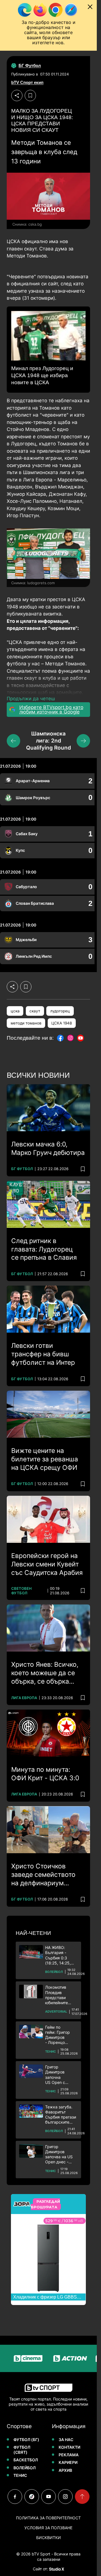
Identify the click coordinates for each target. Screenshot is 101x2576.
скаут (35, 1011)
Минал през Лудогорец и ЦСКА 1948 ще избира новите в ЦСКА (42, 375)
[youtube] (49, 2497)
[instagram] (65, 2497)
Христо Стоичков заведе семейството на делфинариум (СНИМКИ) (43, 1875)
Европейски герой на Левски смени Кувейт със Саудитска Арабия (47, 1564)
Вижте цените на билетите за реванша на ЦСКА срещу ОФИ (45, 1459)
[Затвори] (90, 7)
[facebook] (15, 2497)
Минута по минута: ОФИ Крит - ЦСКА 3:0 (45, 1774)
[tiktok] (32, 2497)
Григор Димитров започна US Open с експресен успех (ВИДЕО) (60, 2075)
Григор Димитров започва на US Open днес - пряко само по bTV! (59, 2154)
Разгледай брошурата (45, 2204)
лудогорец (60, 1011)
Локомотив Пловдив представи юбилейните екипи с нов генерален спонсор (57, 1995)
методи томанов (26, 1023)
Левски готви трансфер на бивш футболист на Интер (43, 1354)
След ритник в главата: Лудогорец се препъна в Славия (44, 1249)
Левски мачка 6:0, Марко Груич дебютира (48, 1148)
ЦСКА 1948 (62, 1023)
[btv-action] (59, 2358)
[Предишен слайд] (13, 741)
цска (15, 1011)
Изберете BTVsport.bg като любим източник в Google (51, 710)
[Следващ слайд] (83, 741)
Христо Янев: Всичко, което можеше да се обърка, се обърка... (45, 1673)
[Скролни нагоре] (82, 2497)
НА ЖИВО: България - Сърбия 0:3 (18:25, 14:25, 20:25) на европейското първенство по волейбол (59, 1955)
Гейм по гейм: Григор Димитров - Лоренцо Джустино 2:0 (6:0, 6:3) (58, 2035)
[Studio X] (56, 2569)
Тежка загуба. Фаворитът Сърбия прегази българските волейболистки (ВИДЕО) (61, 2115)
